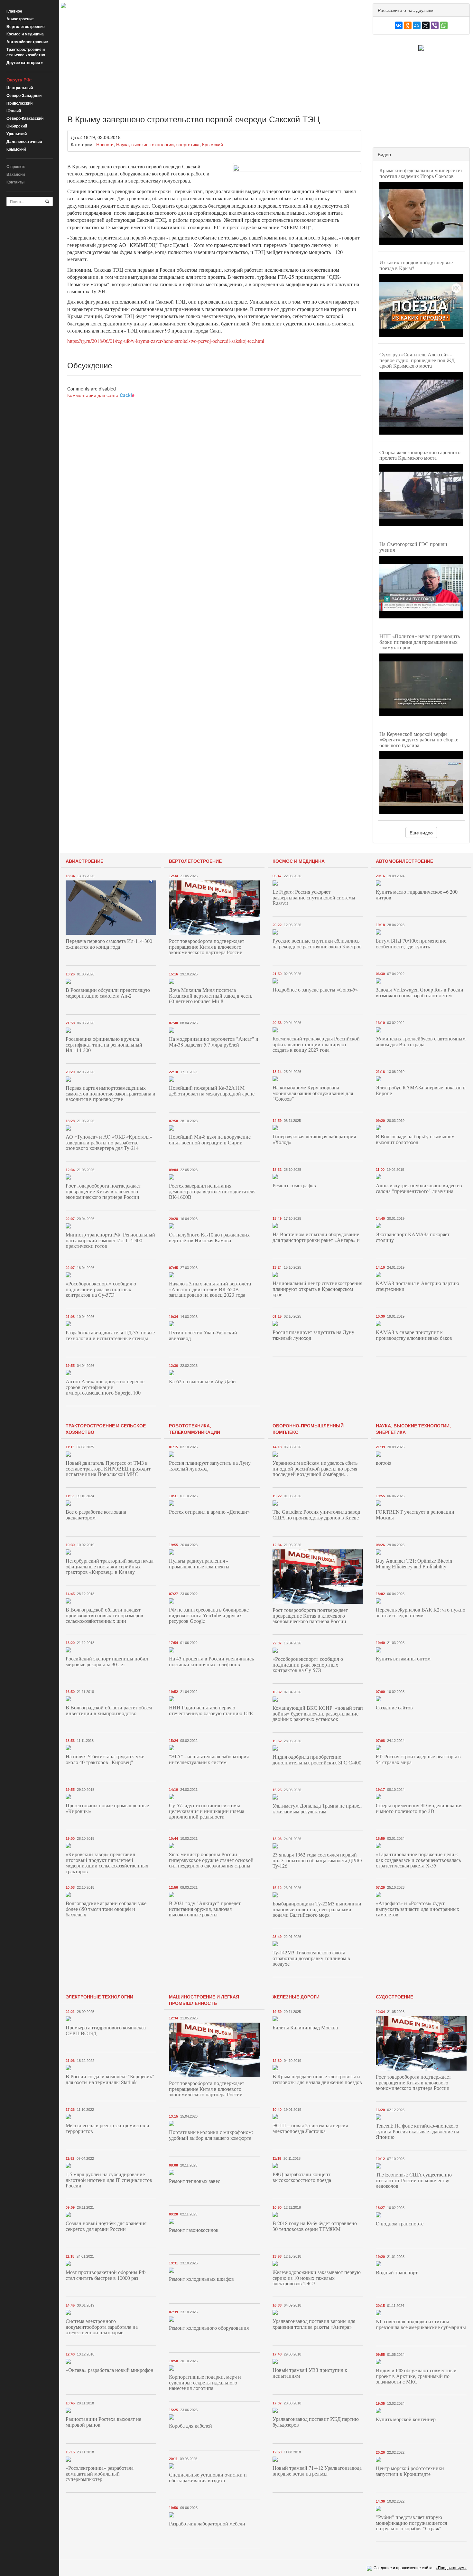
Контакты (15, 182)
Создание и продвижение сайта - (420, 2567)
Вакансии (16, 174)
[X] (426, 25)
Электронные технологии (99, 1997)
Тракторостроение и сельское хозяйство (26, 52)
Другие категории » (25, 62)
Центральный (20, 88)
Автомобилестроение (27, 42)
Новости (105, 144)
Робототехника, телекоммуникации (195, 1429)
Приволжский (19, 103)
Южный (14, 111)
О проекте (16, 166)
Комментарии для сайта (101, 395)
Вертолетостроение (26, 26)
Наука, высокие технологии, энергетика (158, 144)
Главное (14, 11)
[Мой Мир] (417, 25)
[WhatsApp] (444, 25)
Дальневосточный (24, 141)
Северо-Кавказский (25, 118)
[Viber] (435, 25)
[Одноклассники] (408, 25)
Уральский (17, 134)
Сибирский (17, 126)
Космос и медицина (25, 34)
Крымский (16, 149)
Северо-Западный (24, 95)
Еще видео (421, 832)
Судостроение (394, 1997)
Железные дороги (296, 1997)
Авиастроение (20, 19)
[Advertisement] (214, 56)
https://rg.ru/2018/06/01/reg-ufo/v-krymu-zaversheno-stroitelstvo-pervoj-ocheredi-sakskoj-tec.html (166, 341)
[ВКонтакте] (399, 25)
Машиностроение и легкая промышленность (204, 2000)
